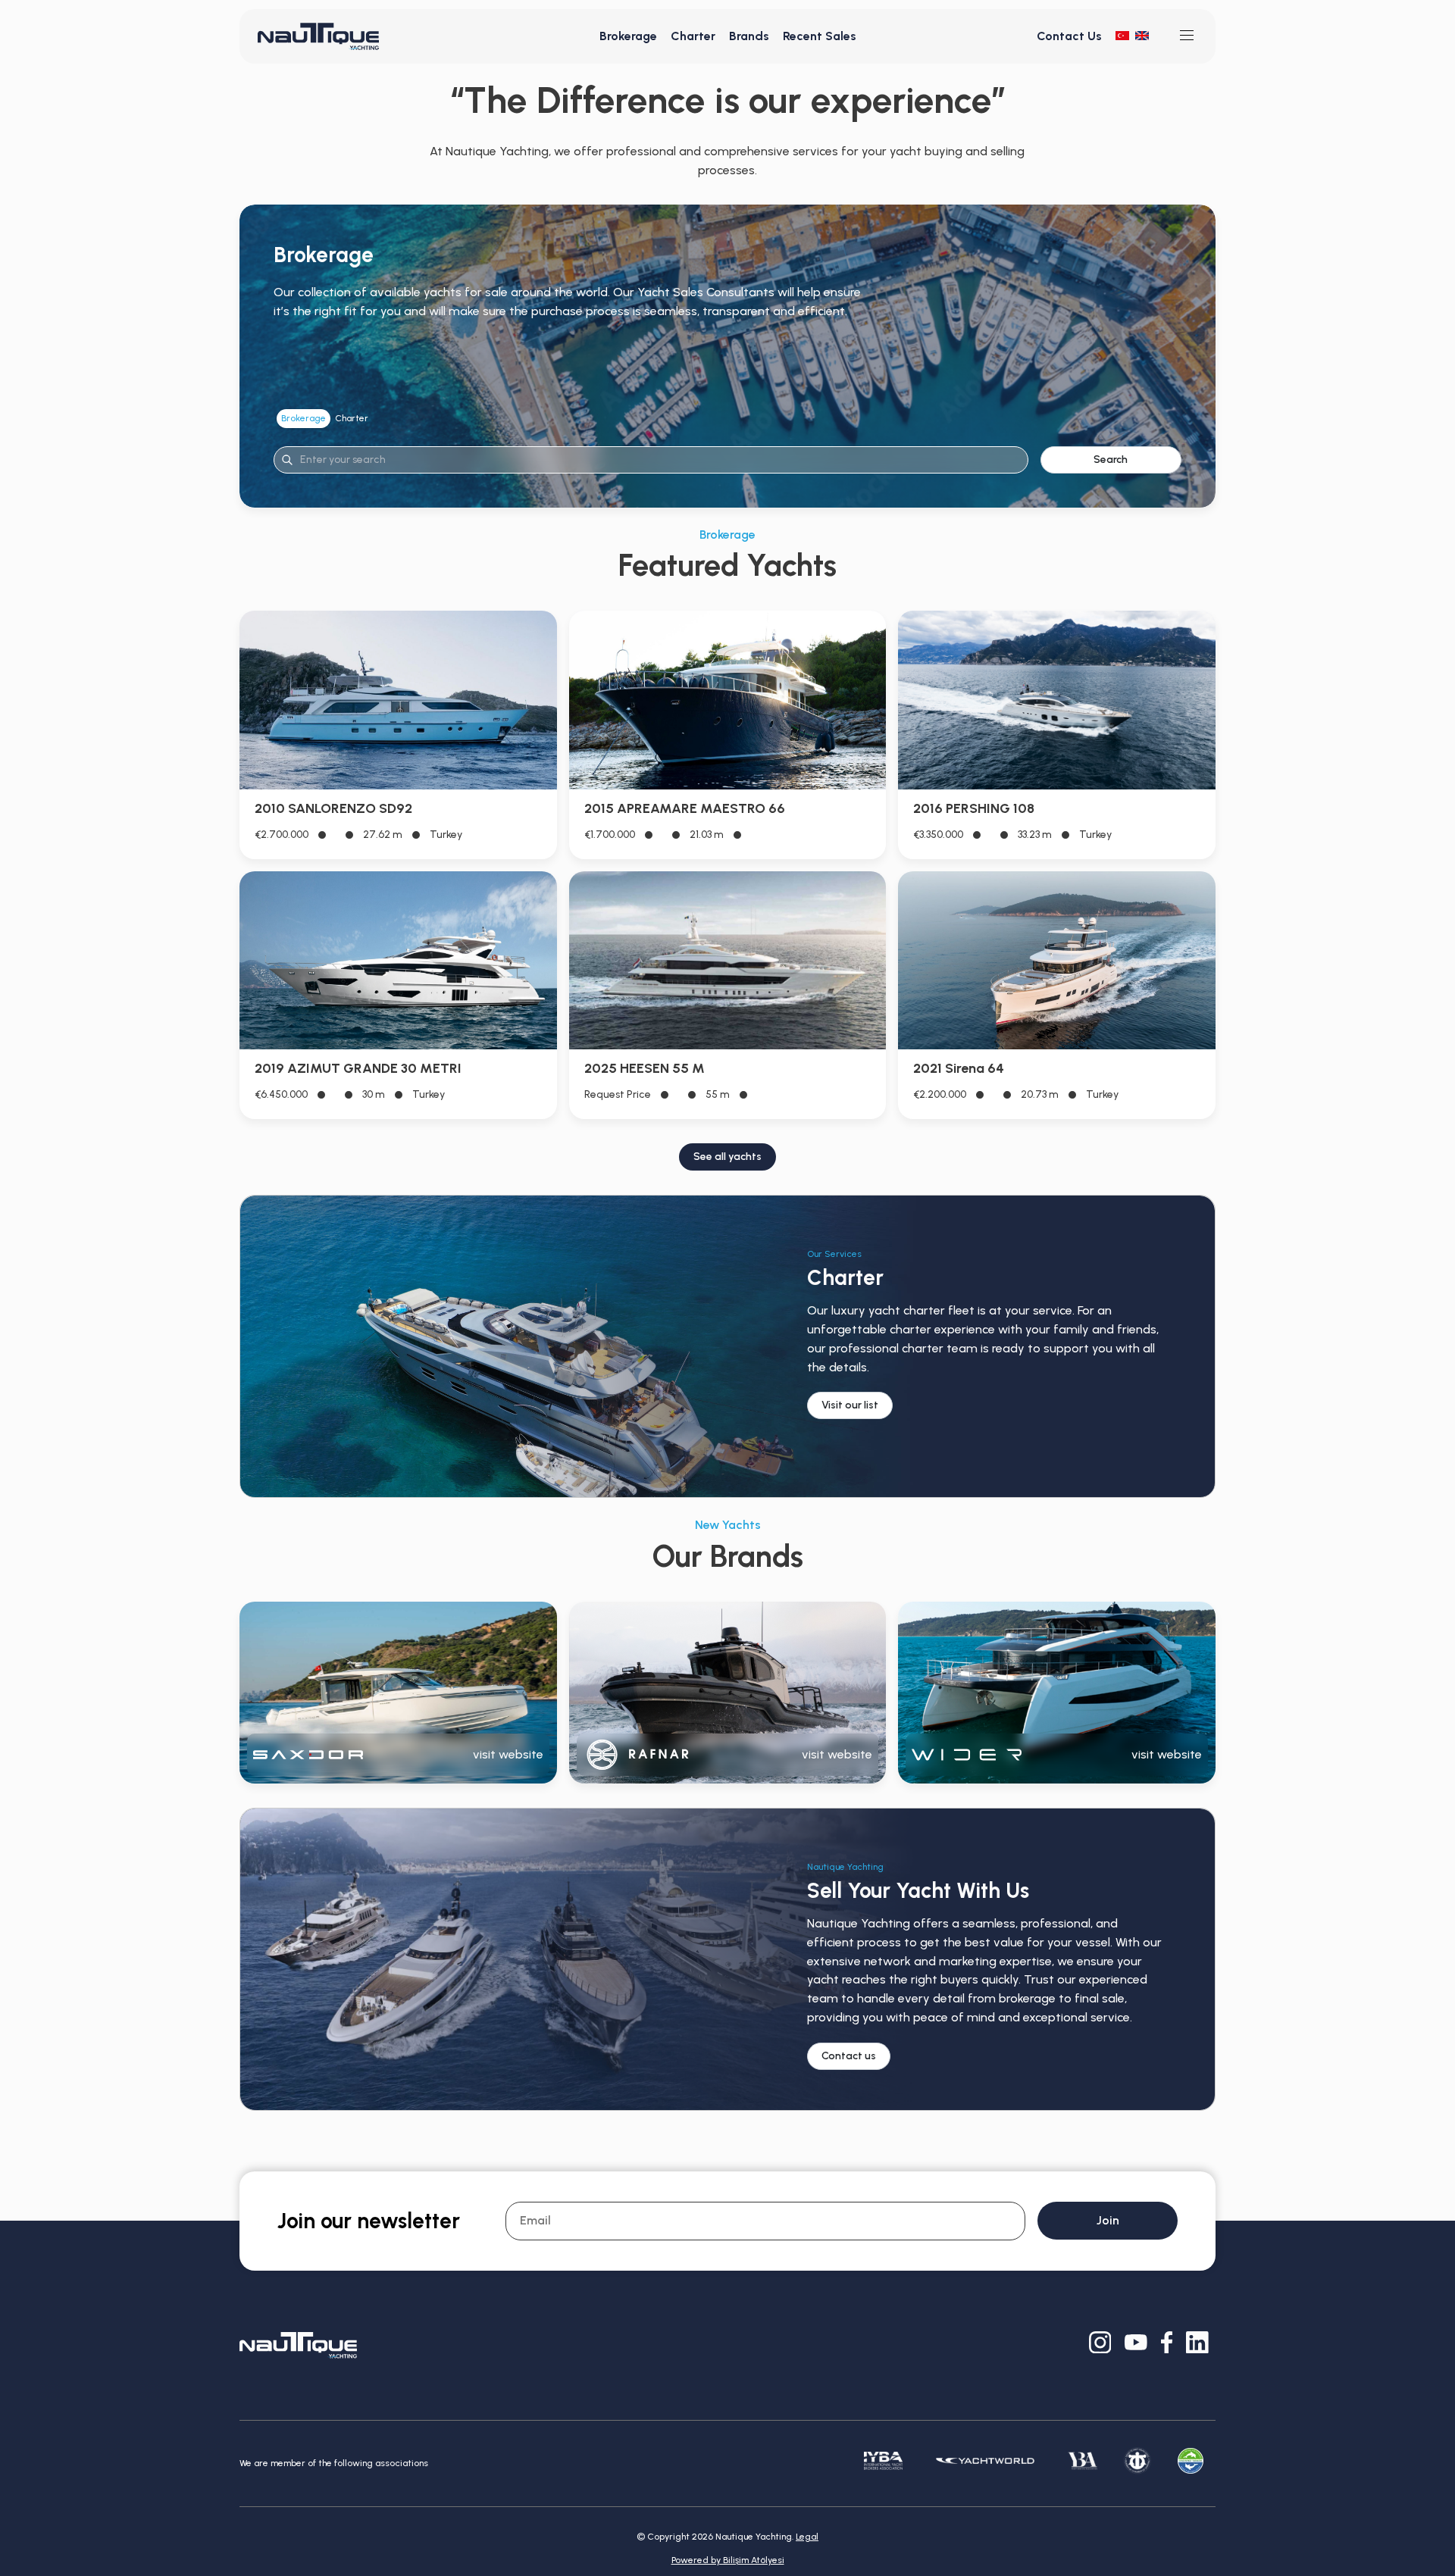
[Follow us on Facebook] (1167, 2345)
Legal (807, 2537)
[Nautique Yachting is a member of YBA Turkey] (1083, 2464)
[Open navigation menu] (1187, 36)
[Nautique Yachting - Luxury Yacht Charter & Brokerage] (318, 36)
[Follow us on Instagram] (1100, 2345)
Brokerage (628, 36)
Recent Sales (820, 36)
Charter (693, 36)
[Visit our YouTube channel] (1136, 2345)
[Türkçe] (1122, 36)
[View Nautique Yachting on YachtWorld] (985, 2464)
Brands (749, 36)
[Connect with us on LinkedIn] (1197, 2345)
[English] (1142, 36)
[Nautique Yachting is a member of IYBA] (883, 2464)
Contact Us (1069, 36)
